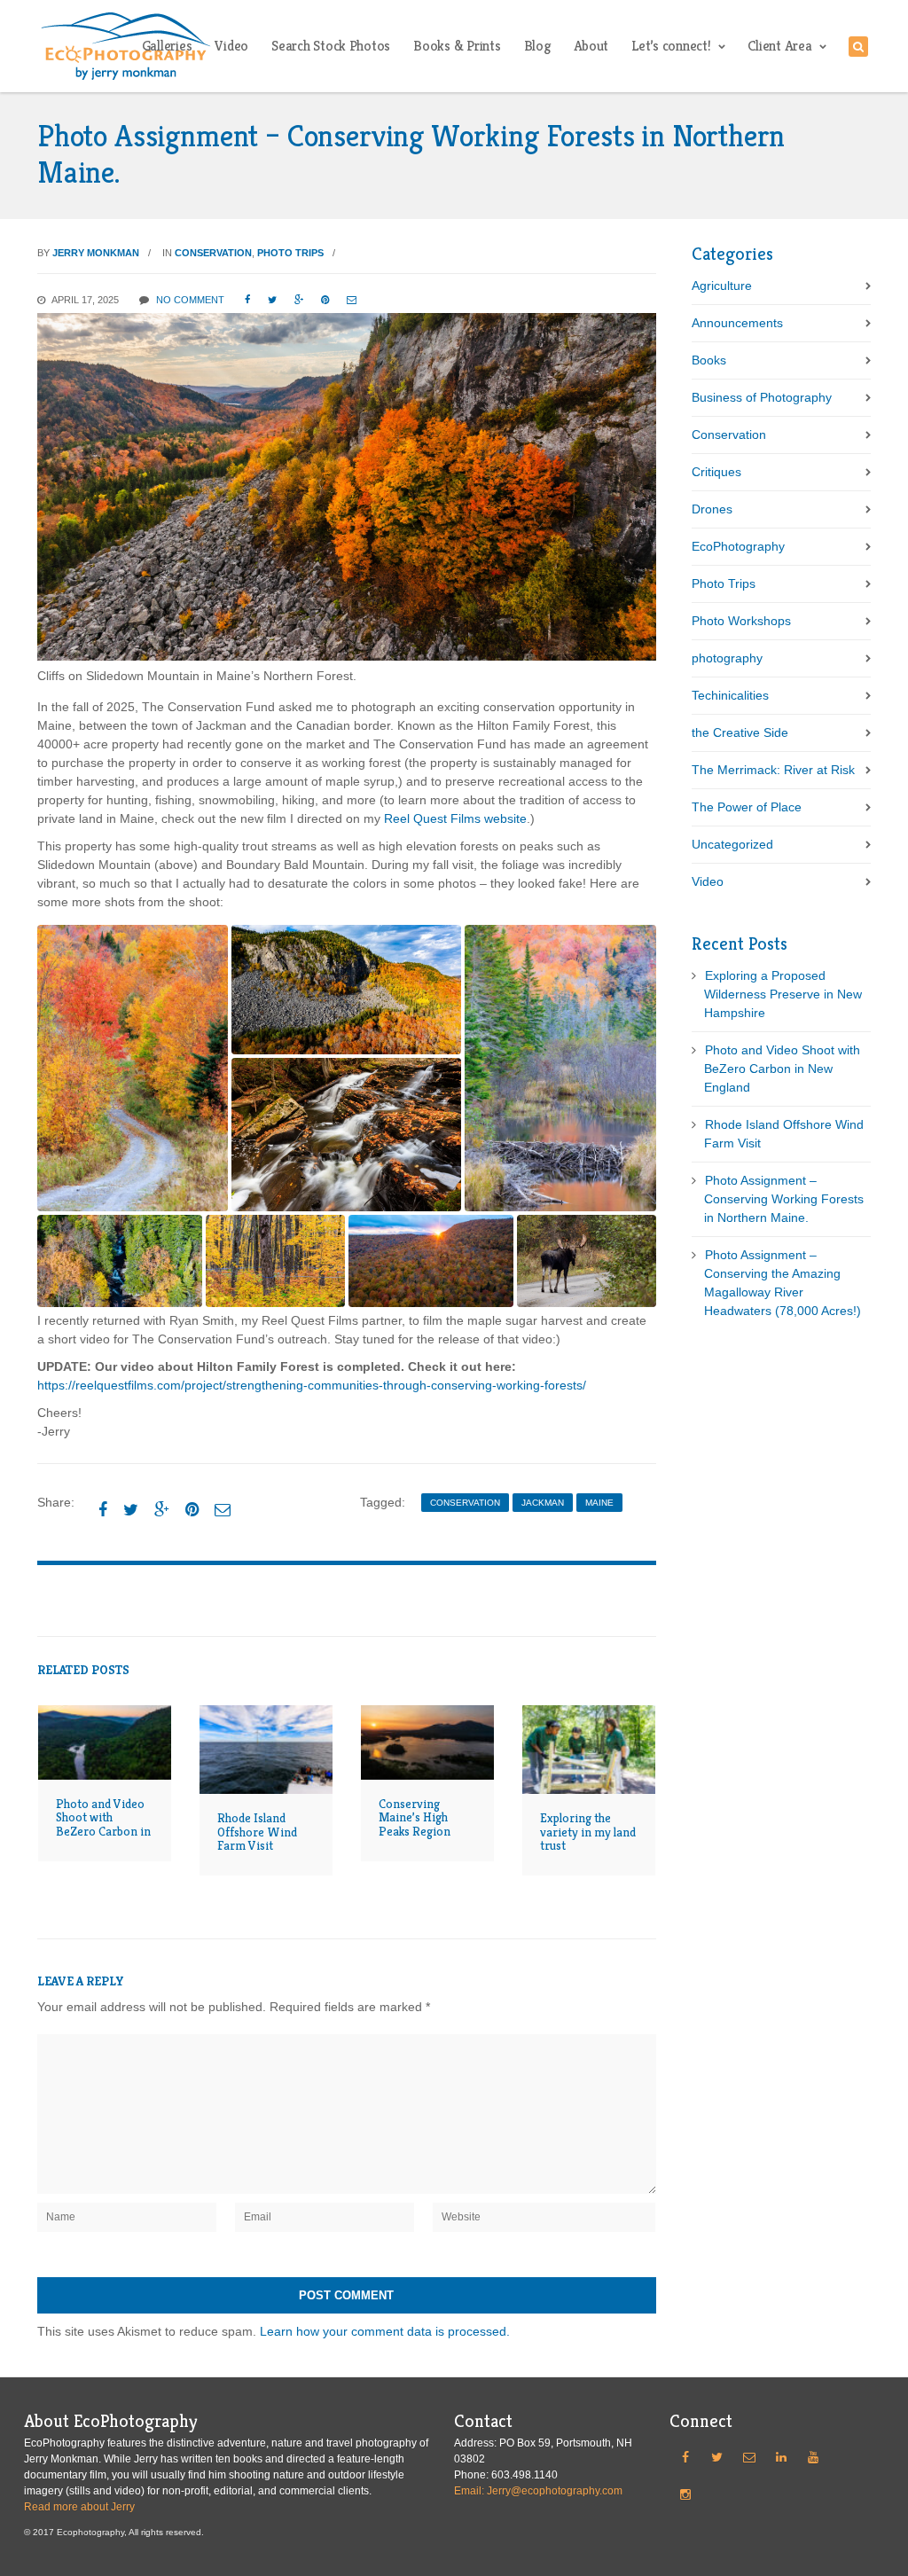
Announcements (737, 323)
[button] (133, 1068)
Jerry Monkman (96, 253)
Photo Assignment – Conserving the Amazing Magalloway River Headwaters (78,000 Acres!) (783, 1283)
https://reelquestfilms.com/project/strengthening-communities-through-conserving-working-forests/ (312, 1385)
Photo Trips (290, 253)
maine (599, 1503)
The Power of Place (747, 807)
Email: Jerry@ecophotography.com (538, 2491)
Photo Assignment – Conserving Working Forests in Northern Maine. (784, 1199)
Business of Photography (762, 397)
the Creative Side (740, 732)
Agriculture (722, 286)
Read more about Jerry (79, 2507)
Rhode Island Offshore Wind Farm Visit (257, 1832)
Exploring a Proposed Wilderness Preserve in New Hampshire (783, 994)
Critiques (716, 472)
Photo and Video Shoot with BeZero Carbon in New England (103, 1824)
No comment (190, 300)
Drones (712, 509)
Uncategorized (732, 844)
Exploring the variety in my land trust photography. (588, 1838)
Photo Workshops (741, 621)
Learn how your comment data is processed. (385, 2331)
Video (708, 881)
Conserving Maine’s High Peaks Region (415, 1817)
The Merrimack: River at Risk (773, 770)
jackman (543, 1503)
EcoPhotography (738, 546)
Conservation (213, 253)
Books (709, 360)
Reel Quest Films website (455, 818)
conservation (465, 1503)
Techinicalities (730, 695)
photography (727, 658)
